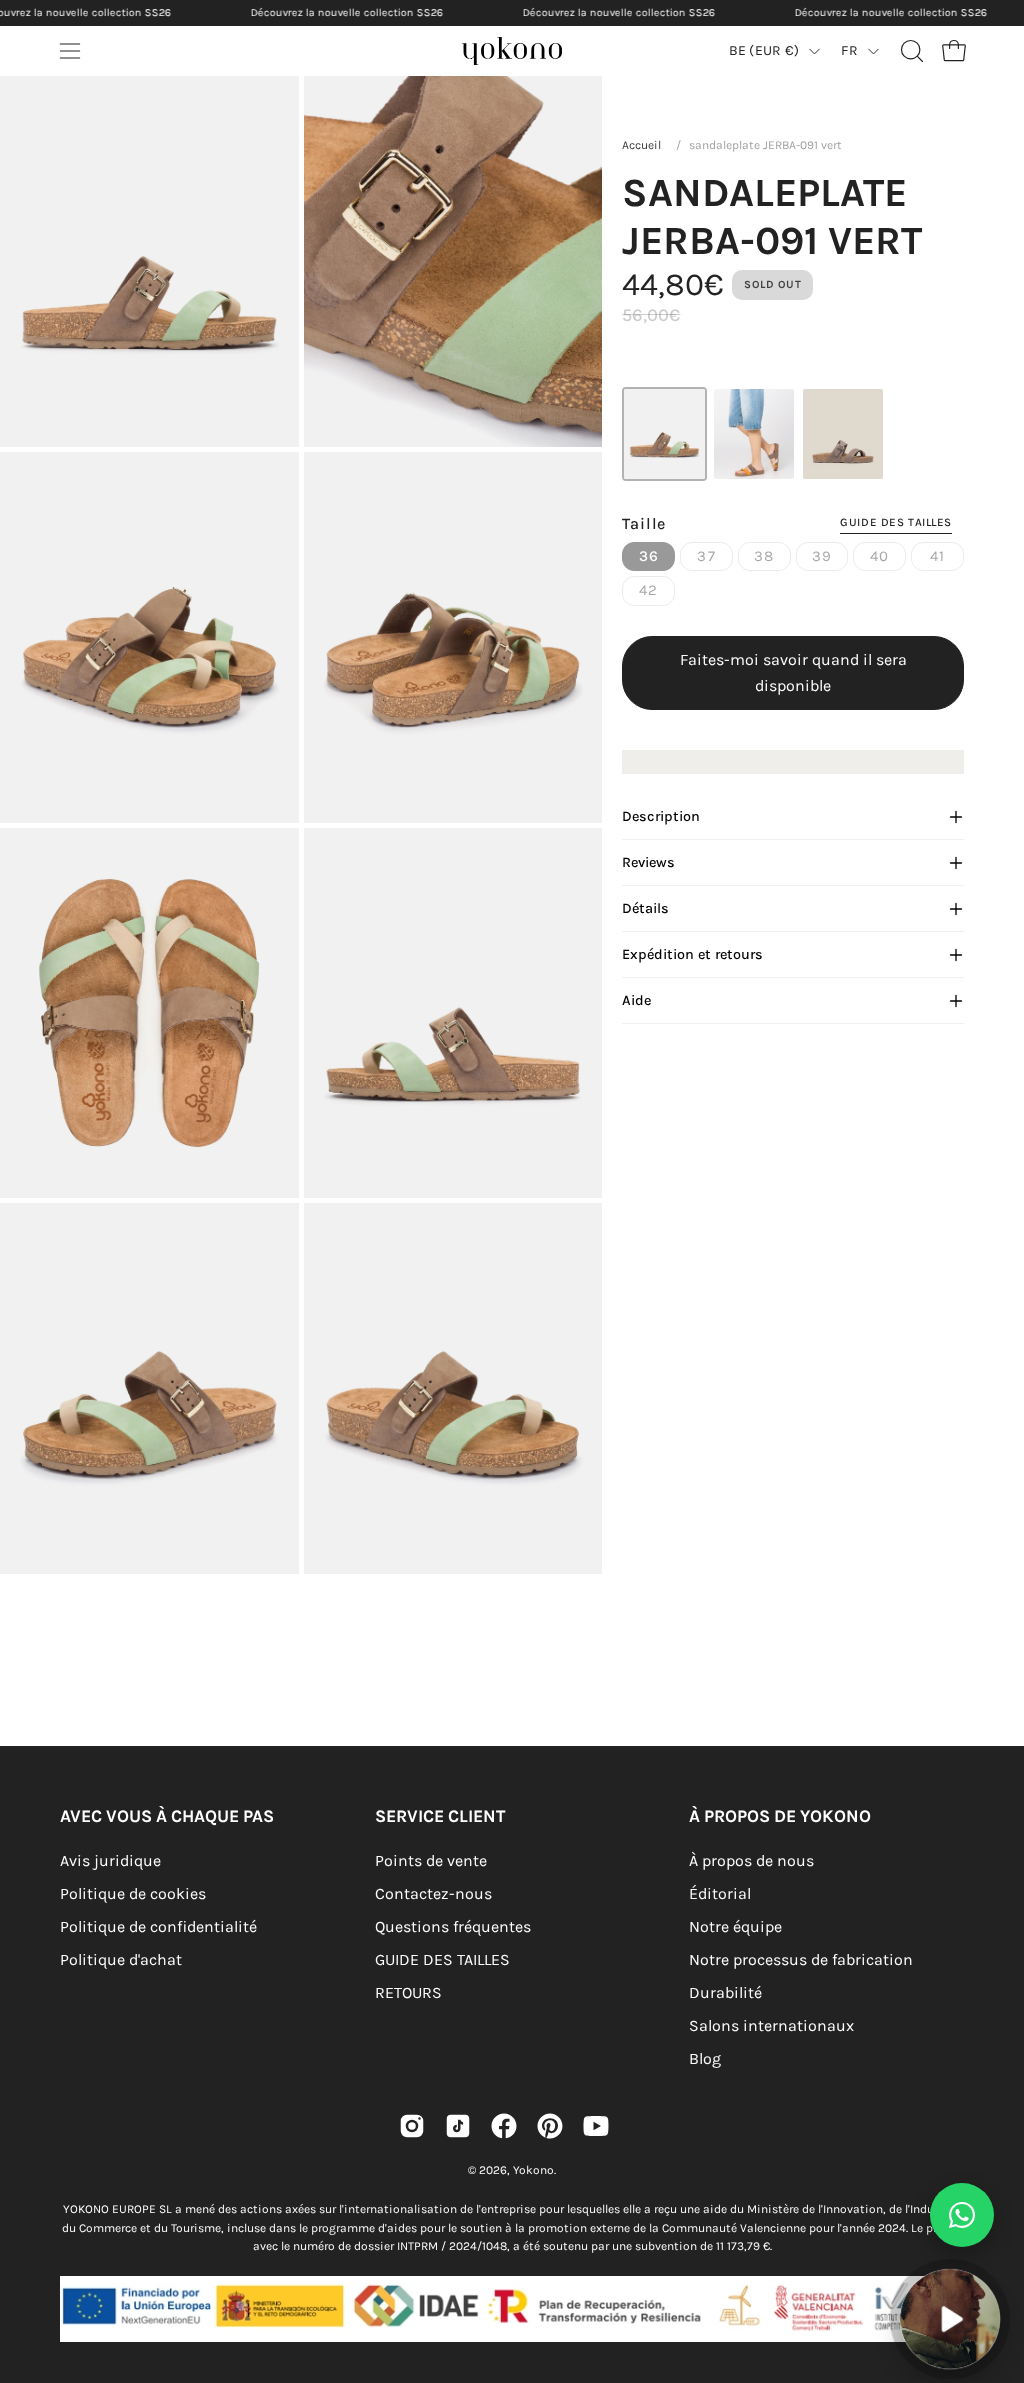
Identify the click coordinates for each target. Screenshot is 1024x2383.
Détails (645, 908)
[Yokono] (532, 56)
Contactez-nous (433, 1893)
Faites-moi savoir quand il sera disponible (793, 672)
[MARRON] (843, 433)
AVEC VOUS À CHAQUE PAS (167, 1816)
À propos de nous (751, 1860)
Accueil (641, 145)
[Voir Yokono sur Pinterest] (550, 2126)
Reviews (648, 862)
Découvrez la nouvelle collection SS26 (347, 12)
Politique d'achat (121, 1959)
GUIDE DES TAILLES (442, 1959)
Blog (705, 2058)
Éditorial (720, 1893)
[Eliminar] (995, 2258)
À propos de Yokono (780, 1816)
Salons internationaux (771, 2025)
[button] (910, 51)
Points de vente (431, 1860)
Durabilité (725, 1992)
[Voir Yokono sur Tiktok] (458, 2126)
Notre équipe (735, 1926)
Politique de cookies (133, 1893)
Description (661, 816)
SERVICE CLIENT (440, 1816)
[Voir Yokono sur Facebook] (504, 2126)
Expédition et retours (692, 954)
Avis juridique (110, 1860)
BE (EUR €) (764, 50)
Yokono (533, 2170)
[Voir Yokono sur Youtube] (596, 2126)
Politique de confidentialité (158, 1926)
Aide (636, 1000)
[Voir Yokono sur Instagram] (412, 2126)
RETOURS (408, 1992)
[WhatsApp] (962, 2215)
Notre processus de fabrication (801, 1959)
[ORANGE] (754, 433)
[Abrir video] (950, 2319)
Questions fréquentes (453, 1926)
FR (849, 50)
